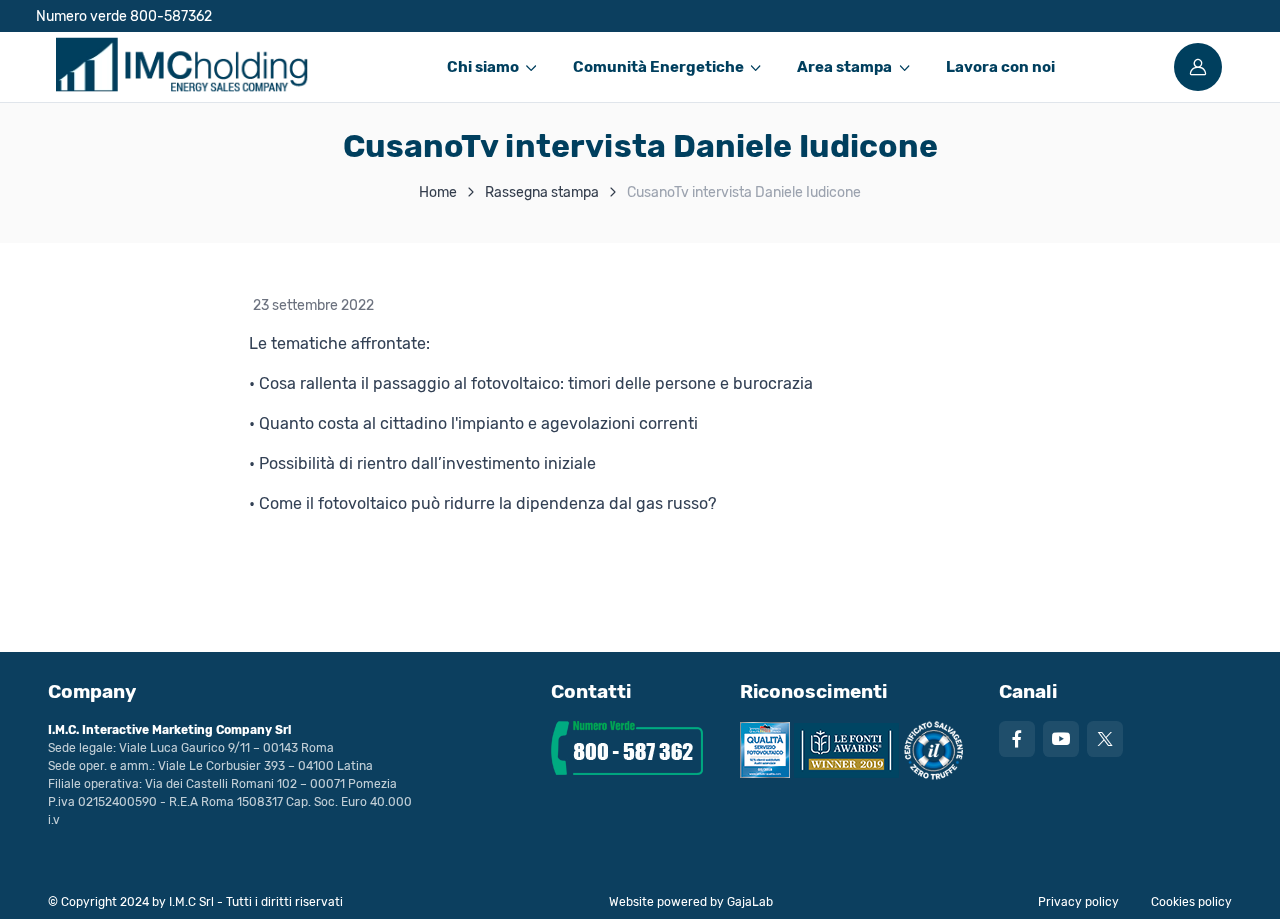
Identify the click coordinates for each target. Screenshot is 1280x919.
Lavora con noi (1000, 67)
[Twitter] (1105, 739)
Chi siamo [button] (483, 67)
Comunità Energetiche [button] (658, 67)
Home (438, 192)
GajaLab (750, 902)
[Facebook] (1017, 739)
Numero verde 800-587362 (124, 16)
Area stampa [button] (844, 67)
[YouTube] (1061, 739)
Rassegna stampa (542, 192)
